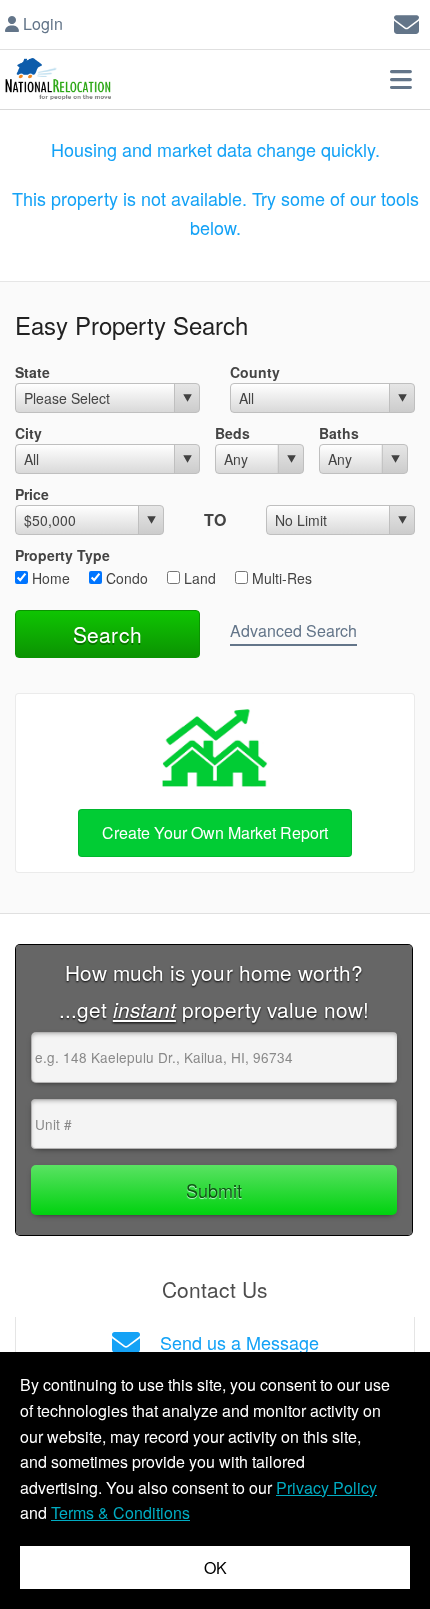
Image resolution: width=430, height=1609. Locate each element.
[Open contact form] (406, 21)
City (28, 433)
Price (32, 494)
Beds (232, 433)
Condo (125, 578)
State (32, 372)
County (255, 372)
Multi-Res (280, 578)
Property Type (62, 555)
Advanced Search (293, 630)
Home (49, 578)
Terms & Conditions (120, 1512)
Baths (339, 433)
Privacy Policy (326, 1487)
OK (215, 1567)
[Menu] (401, 79)
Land (198, 578)
